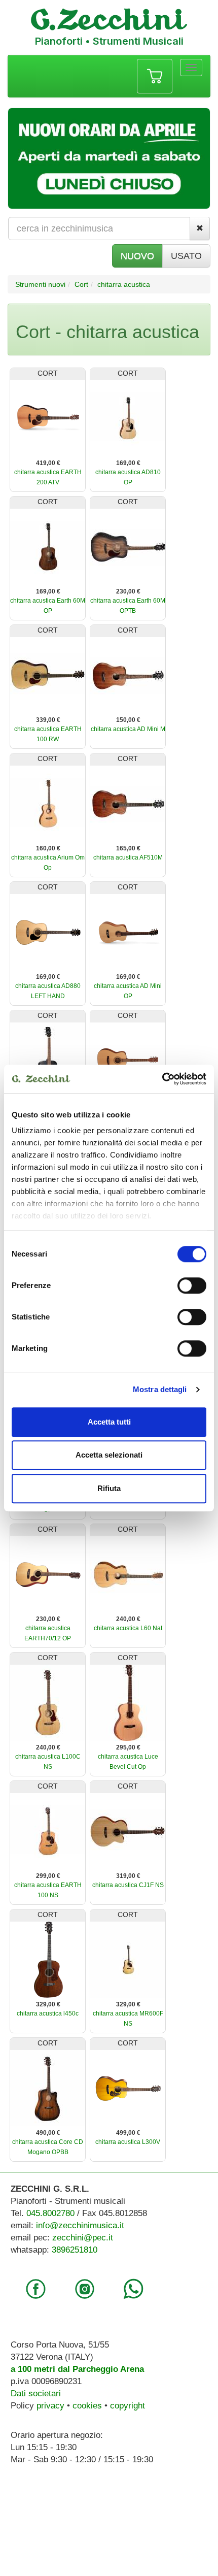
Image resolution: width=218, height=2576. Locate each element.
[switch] (192, 1285)
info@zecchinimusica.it (80, 2225)
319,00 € (128, 1876)
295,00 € (128, 1747)
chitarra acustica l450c (48, 2013)
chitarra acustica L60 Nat (128, 1628)
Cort (81, 284)
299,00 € (48, 1876)
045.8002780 (50, 2213)
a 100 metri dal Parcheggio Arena (77, 2369)
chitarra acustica (124, 284)
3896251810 (75, 2250)
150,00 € (128, 720)
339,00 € (48, 720)
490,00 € (48, 2133)
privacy (50, 2406)
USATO (186, 256)
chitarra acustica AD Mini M (128, 729)
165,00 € (128, 848)
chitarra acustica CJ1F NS (128, 1885)
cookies (87, 2406)
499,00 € (128, 2133)
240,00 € (128, 1619)
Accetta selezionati (109, 1455)
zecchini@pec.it (83, 2238)
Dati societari (36, 2393)
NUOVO (137, 256)
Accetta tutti (109, 1422)
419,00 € (48, 463)
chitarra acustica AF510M (128, 857)
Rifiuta (109, 1488)
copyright (128, 2406)
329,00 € (48, 2004)
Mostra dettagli (160, 1389)
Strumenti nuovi (40, 284)
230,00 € (128, 591)
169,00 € (128, 463)
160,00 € (48, 848)
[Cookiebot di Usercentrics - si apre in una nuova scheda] (162, 1079)
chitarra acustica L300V (128, 2142)
